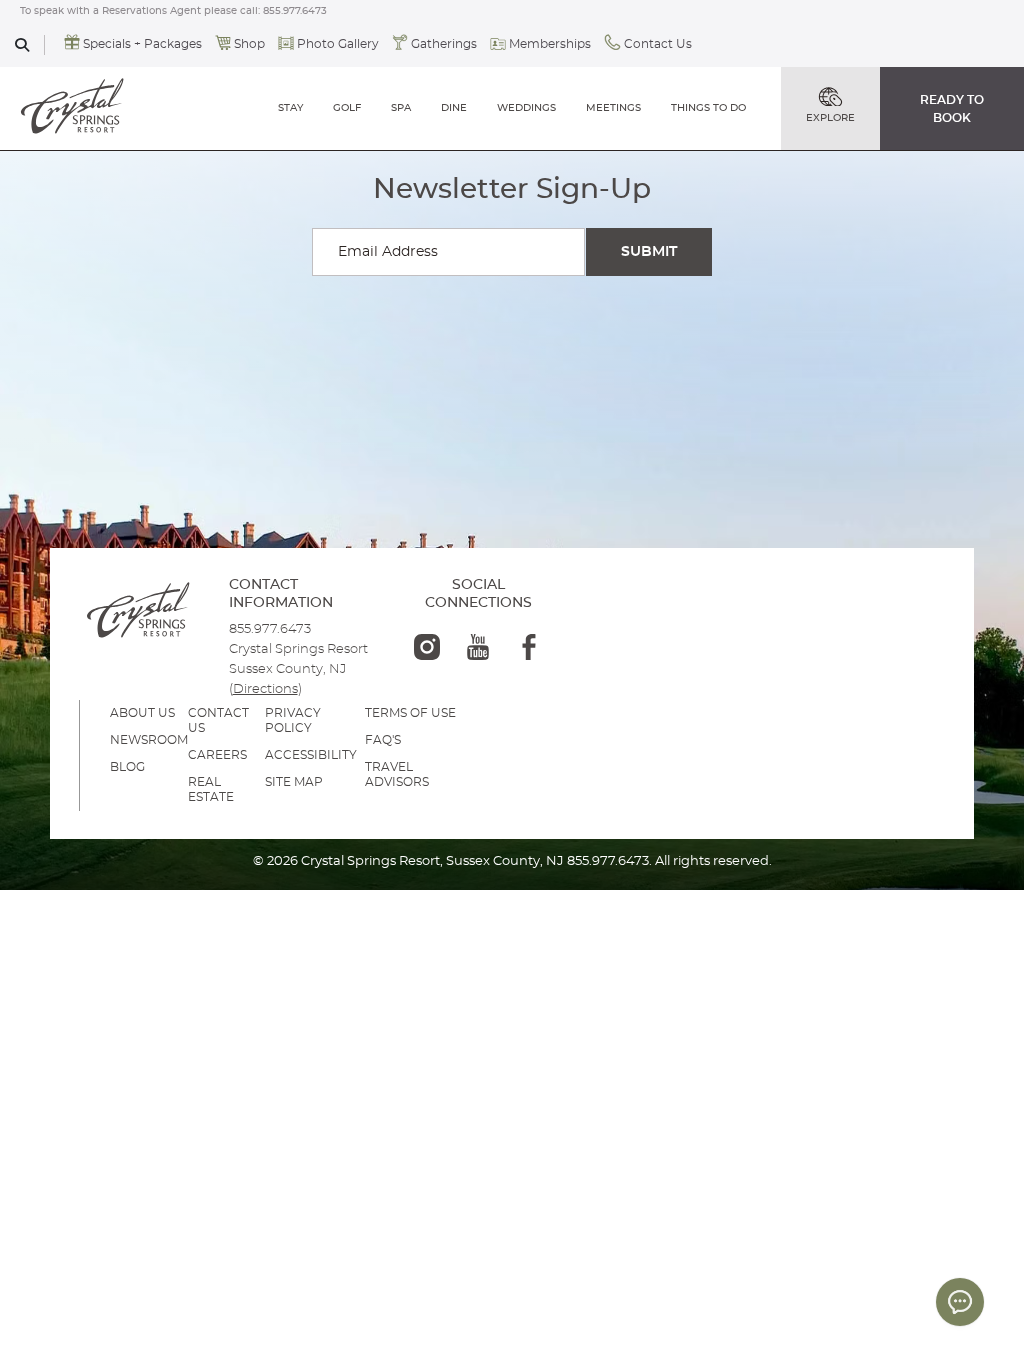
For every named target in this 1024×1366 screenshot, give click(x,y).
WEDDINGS (526, 108)
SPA (401, 108)
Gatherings (444, 44)
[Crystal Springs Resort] (73, 108)
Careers (217, 755)
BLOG (127, 767)
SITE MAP (294, 782)
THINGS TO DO (708, 108)
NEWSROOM (149, 740)
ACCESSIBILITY (311, 755)
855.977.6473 (295, 11)
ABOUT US (142, 713)
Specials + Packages (142, 44)
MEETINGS (613, 108)
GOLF (347, 108)
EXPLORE (830, 118)
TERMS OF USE (410, 713)
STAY (290, 108)
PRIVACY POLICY (293, 720)
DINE (454, 108)
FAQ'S (383, 740)
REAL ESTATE (211, 789)
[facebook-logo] (529, 647)
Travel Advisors (397, 774)
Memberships (550, 44)
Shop (249, 44)
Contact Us (658, 44)
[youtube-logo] (478, 647)
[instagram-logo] (427, 647)
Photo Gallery (338, 44)
